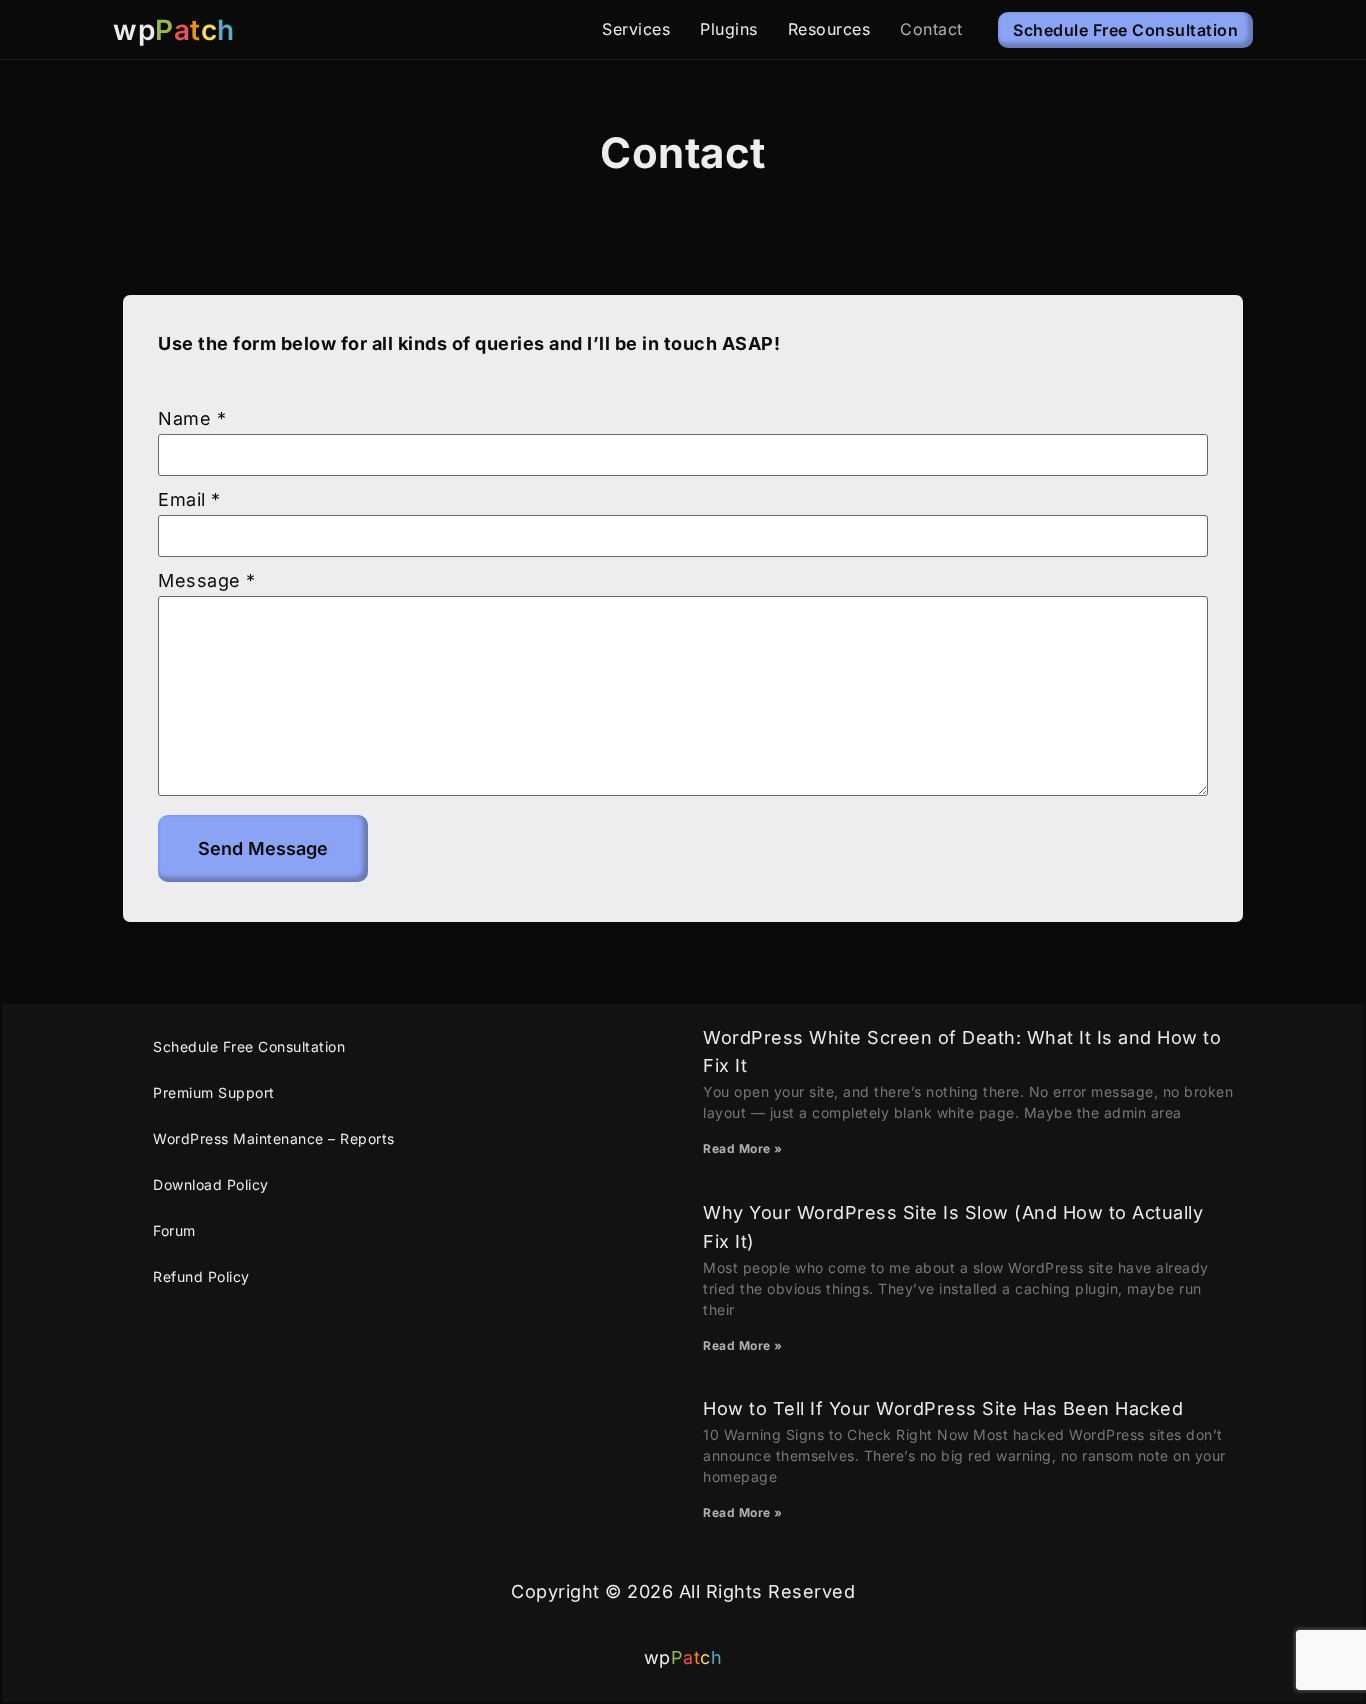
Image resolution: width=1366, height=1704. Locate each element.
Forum (174, 1230)
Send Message (263, 848)
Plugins (729, 29)
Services (636, 29)
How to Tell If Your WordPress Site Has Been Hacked (943, 1408)
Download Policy (211, 1184)
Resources (829, 29)
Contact (931, 29)
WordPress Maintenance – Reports (274, 1138)
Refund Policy (201, 1276)
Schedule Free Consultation (249, 1046)
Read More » (743, 1148)
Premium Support (214, 1092)
